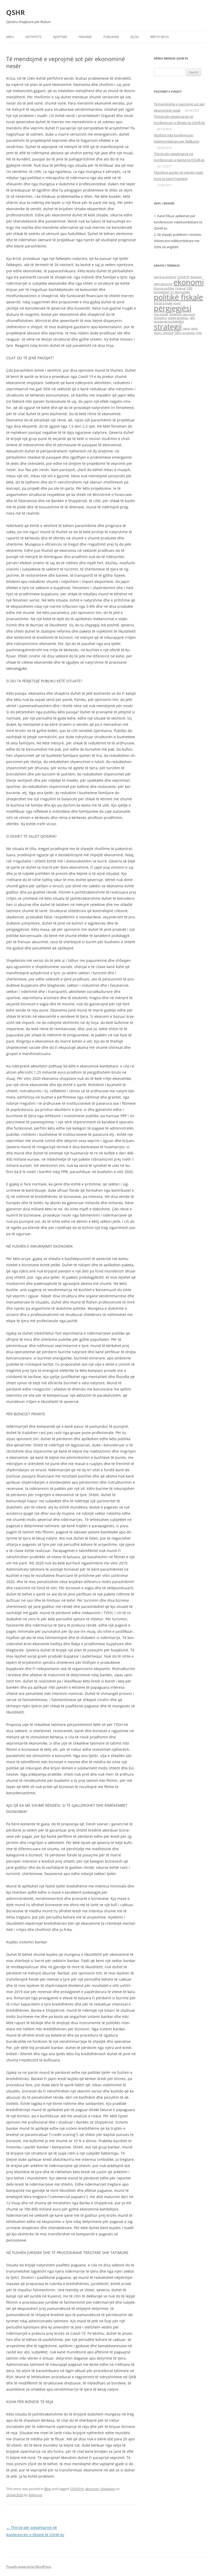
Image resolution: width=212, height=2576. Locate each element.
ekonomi (92, 2489)
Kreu (10, 37)
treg (199, 333)
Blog (135, 37)
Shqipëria (108, 2489)
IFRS (190, 288)
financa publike (164, 288)
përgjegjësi (173, 308)
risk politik (161, 314)
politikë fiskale (178, 297)
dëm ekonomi (163, 284)
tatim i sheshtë (164, 333)
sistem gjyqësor (178, 318)
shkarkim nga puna (182, 314)
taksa (186, 328)
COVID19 (77, 2489)
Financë (180, 288)
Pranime (85, 37)
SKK (192, 318)
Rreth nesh (160, 37)
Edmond (35, 2495)
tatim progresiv (185, 333)
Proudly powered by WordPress (29, 2567)
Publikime (111, 37)
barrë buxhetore (165, 277)
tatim (194, 328)
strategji (168, 327)
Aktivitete (33, 37)
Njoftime (60, 37)
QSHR (16, 12)
